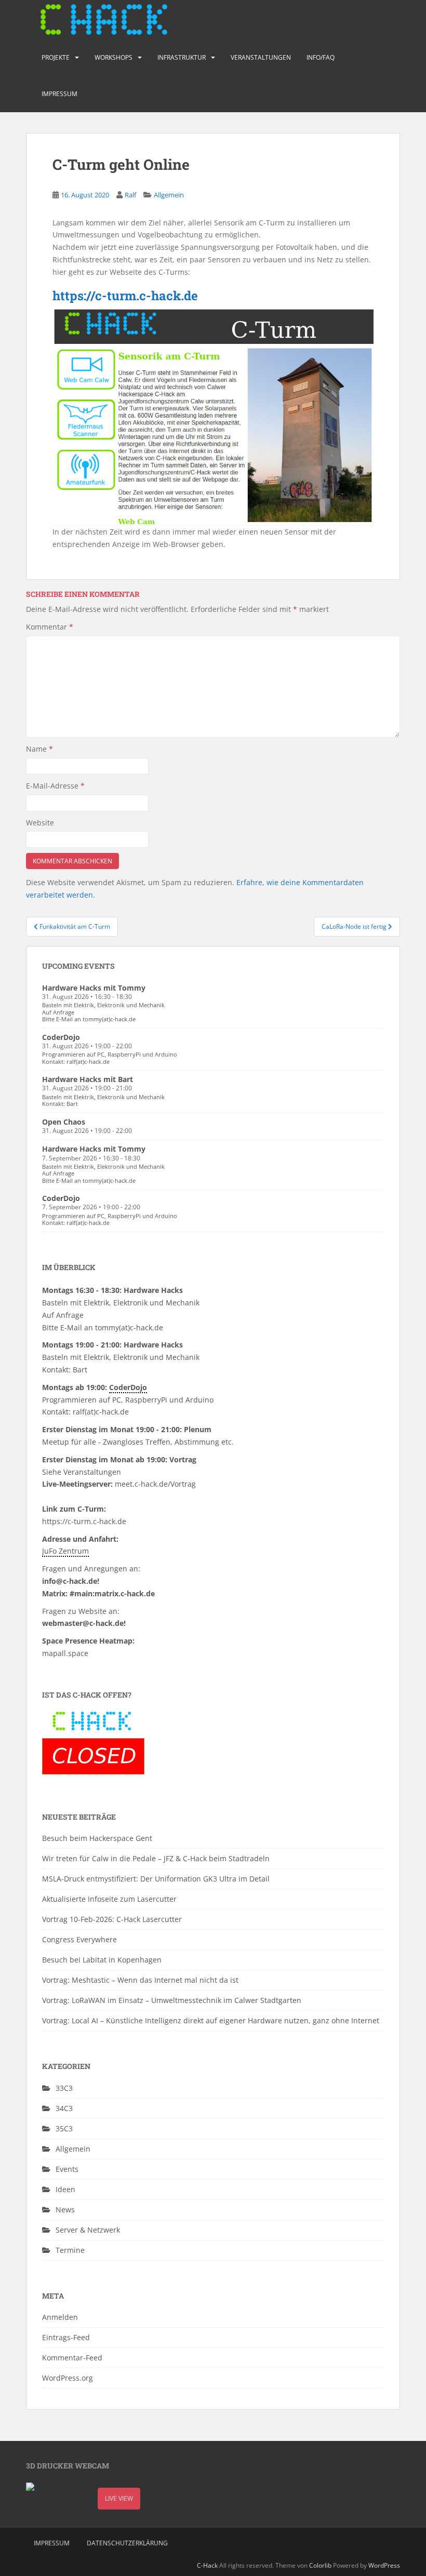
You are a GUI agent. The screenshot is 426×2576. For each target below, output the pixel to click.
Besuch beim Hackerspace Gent (97, 1838)
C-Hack (207, 2565)
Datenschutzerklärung (127, 2543)
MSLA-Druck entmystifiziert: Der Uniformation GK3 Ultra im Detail (156, 1879)
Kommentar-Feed (72, 2358)
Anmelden (60, 2317)
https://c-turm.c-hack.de (125, 296)
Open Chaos (64, 1122)
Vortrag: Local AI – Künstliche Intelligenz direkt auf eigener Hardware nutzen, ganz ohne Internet (211, 2020)
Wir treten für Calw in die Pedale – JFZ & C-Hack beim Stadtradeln (156, 1858)
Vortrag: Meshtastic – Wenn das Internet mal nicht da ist (140, 1980)
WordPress (384, 2565)
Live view (119, 2498)
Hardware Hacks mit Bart (88, 1079)
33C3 (64, 2088)
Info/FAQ (321, 57)
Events (67, 2169)
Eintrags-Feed (66, 2337)
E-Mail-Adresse (55, 786)
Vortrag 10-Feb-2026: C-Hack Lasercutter (112, 1919)
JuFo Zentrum (65, 1551)
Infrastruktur (182, 57)
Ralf (130, 195)
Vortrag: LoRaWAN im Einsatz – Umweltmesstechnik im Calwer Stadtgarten (172, 2000)
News (65, 2210)
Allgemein (169, 195)
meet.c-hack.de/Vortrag (155, 1484)
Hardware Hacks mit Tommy (94, 988)
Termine (70, 2250)
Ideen (65, 2189)
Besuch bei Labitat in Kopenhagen (102, 1960)
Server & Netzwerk (88, 2230)
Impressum (59, 94)
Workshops (114, 57)
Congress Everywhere (79, 1939)
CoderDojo (61, 1037)
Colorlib (320, 2565)
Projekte (56, 57)
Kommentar (50, 627)
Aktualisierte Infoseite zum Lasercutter (109, 1899)
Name (39, 749)
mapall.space (65, 1653)
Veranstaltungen (261, 57)
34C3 (64, 2108)
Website (40, 823)
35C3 (64, 2128)
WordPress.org (68, 2378)
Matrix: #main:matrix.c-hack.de (98, 1593)
